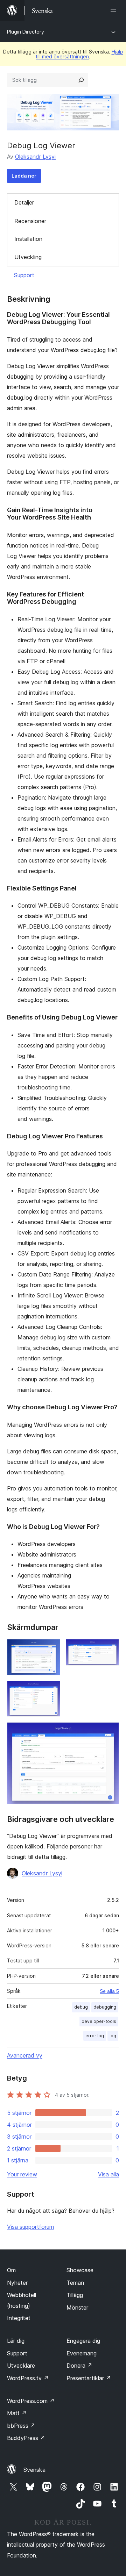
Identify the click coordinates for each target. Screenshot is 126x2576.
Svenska (34, 2470)
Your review (22, 2174)
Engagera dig (83, 2341)
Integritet (19, 2318)
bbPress (21, 2426)
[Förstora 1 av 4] (51, 1648)
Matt (17, 2413)
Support (24, 275)
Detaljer (24, 202)
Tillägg (75, 2295)
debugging (105, 2007)
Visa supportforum (30, 2227)
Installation (28, 239)
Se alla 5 (109, 1991)
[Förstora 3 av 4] (51, 1690)
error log (95, 2036)
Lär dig (16, 2341)
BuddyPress (26, 2438)
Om (11, 2270)
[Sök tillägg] (81, 80)
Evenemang (82, 2353)
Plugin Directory (26, 32)
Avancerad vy (25, 2055)
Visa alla (108, 2174)
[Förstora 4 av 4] (110, 1732)
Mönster (77, 2307)
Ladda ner (24, 176)
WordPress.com (31, 2401)
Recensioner (30, 221)
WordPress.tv (28, 2378)
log (113, 2036)
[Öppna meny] (115, 10)
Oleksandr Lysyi (35, 157)
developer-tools (99, 2021)
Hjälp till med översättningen (79, 54)
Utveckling (28, 257)
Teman (75, 2283)
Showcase (80, 2270)
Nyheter (17, 2283)
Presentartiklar (89, 2378)
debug (81, 2007)
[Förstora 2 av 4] (110, 1648)
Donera (79, 2366)
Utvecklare (21, 2366)
